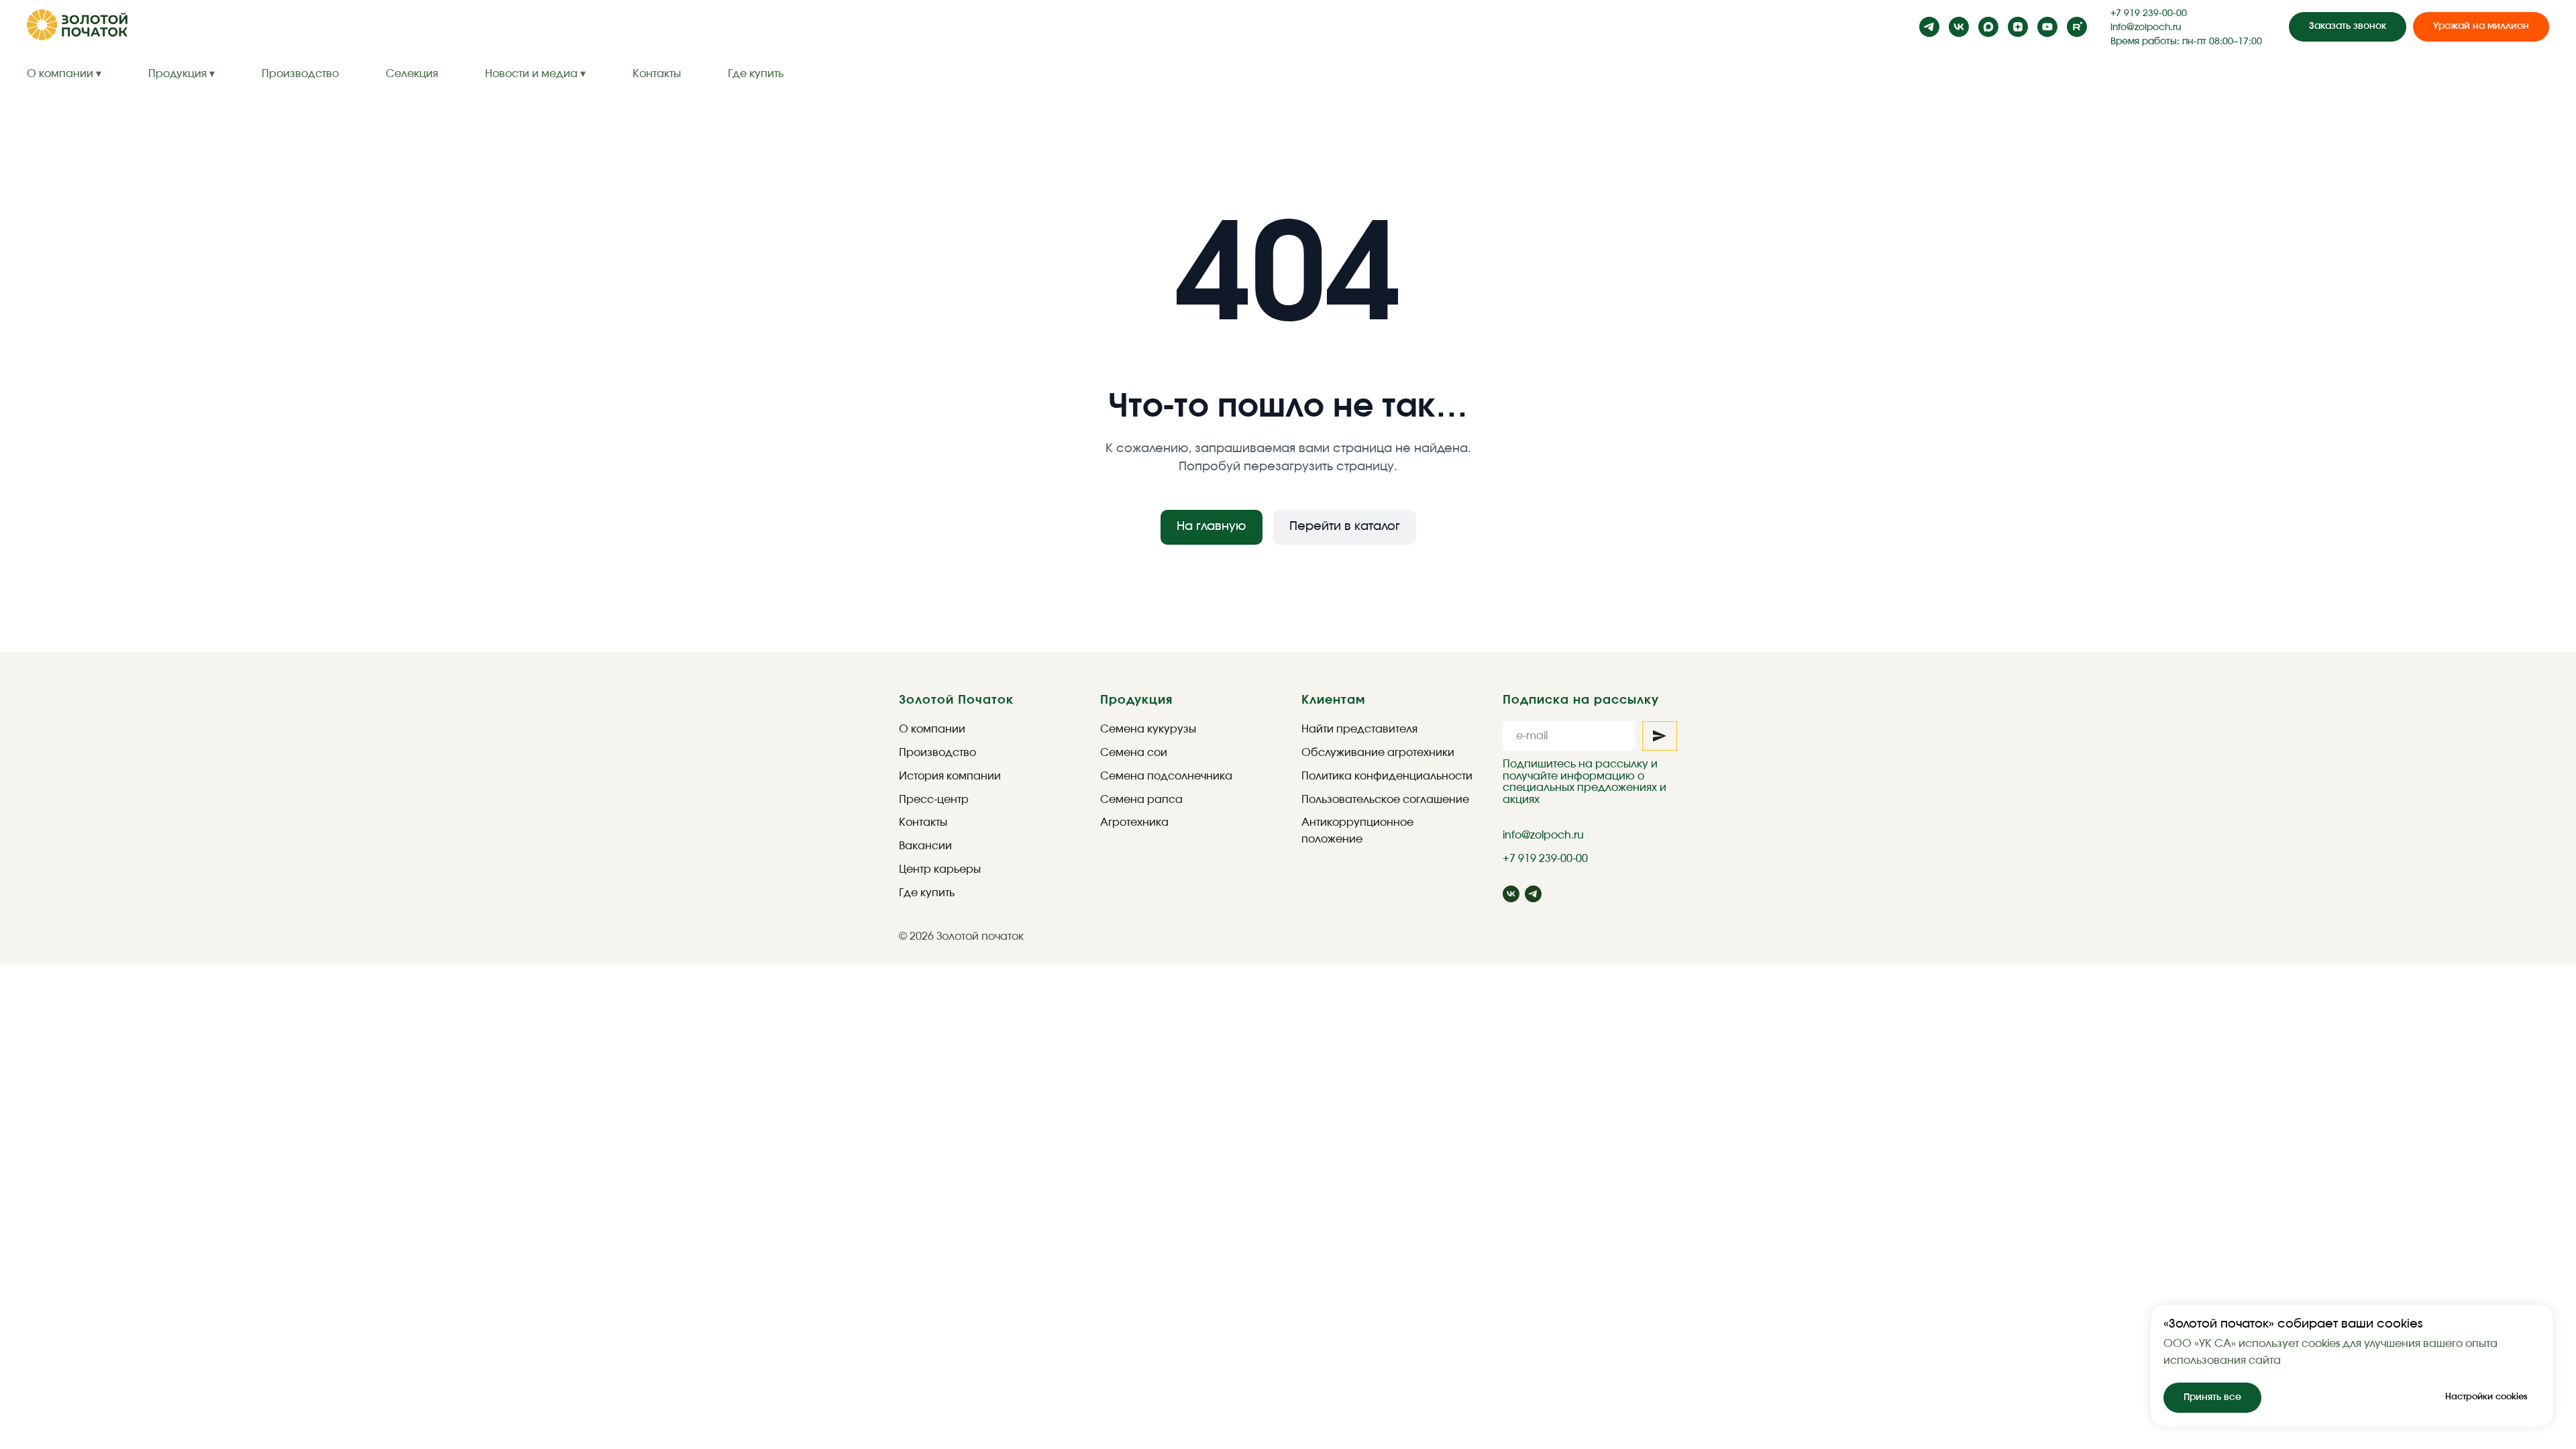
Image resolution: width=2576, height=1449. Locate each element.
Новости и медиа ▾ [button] (535, 74)
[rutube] (2077, 27)
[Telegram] (1533, 894)
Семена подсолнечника (1166, 776)
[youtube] (2047, 27)
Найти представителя (1359, 729)
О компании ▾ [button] (64, 74)
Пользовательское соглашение (1385, 800)
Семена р (1127, 800)
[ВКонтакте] (1511, 894)
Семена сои (1134, 753)
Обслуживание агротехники (1378, 753)
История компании (950, 776)
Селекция (412, 74)
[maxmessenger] (1988, 27)
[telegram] (1929, 27)
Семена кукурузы (1148, 729)
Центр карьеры (940, 869)
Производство (300, 74)
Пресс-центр (934, 800)
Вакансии (925, 846)
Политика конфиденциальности (1387, 776)
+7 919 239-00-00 (2149, 13)
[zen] (2018, 27)
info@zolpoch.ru (2146, 28)
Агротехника (1134, 822)
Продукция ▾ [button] (181, 74)
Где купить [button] (756, 74)
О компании (932, 729)
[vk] (1959, 27)
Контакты (657, 74)
